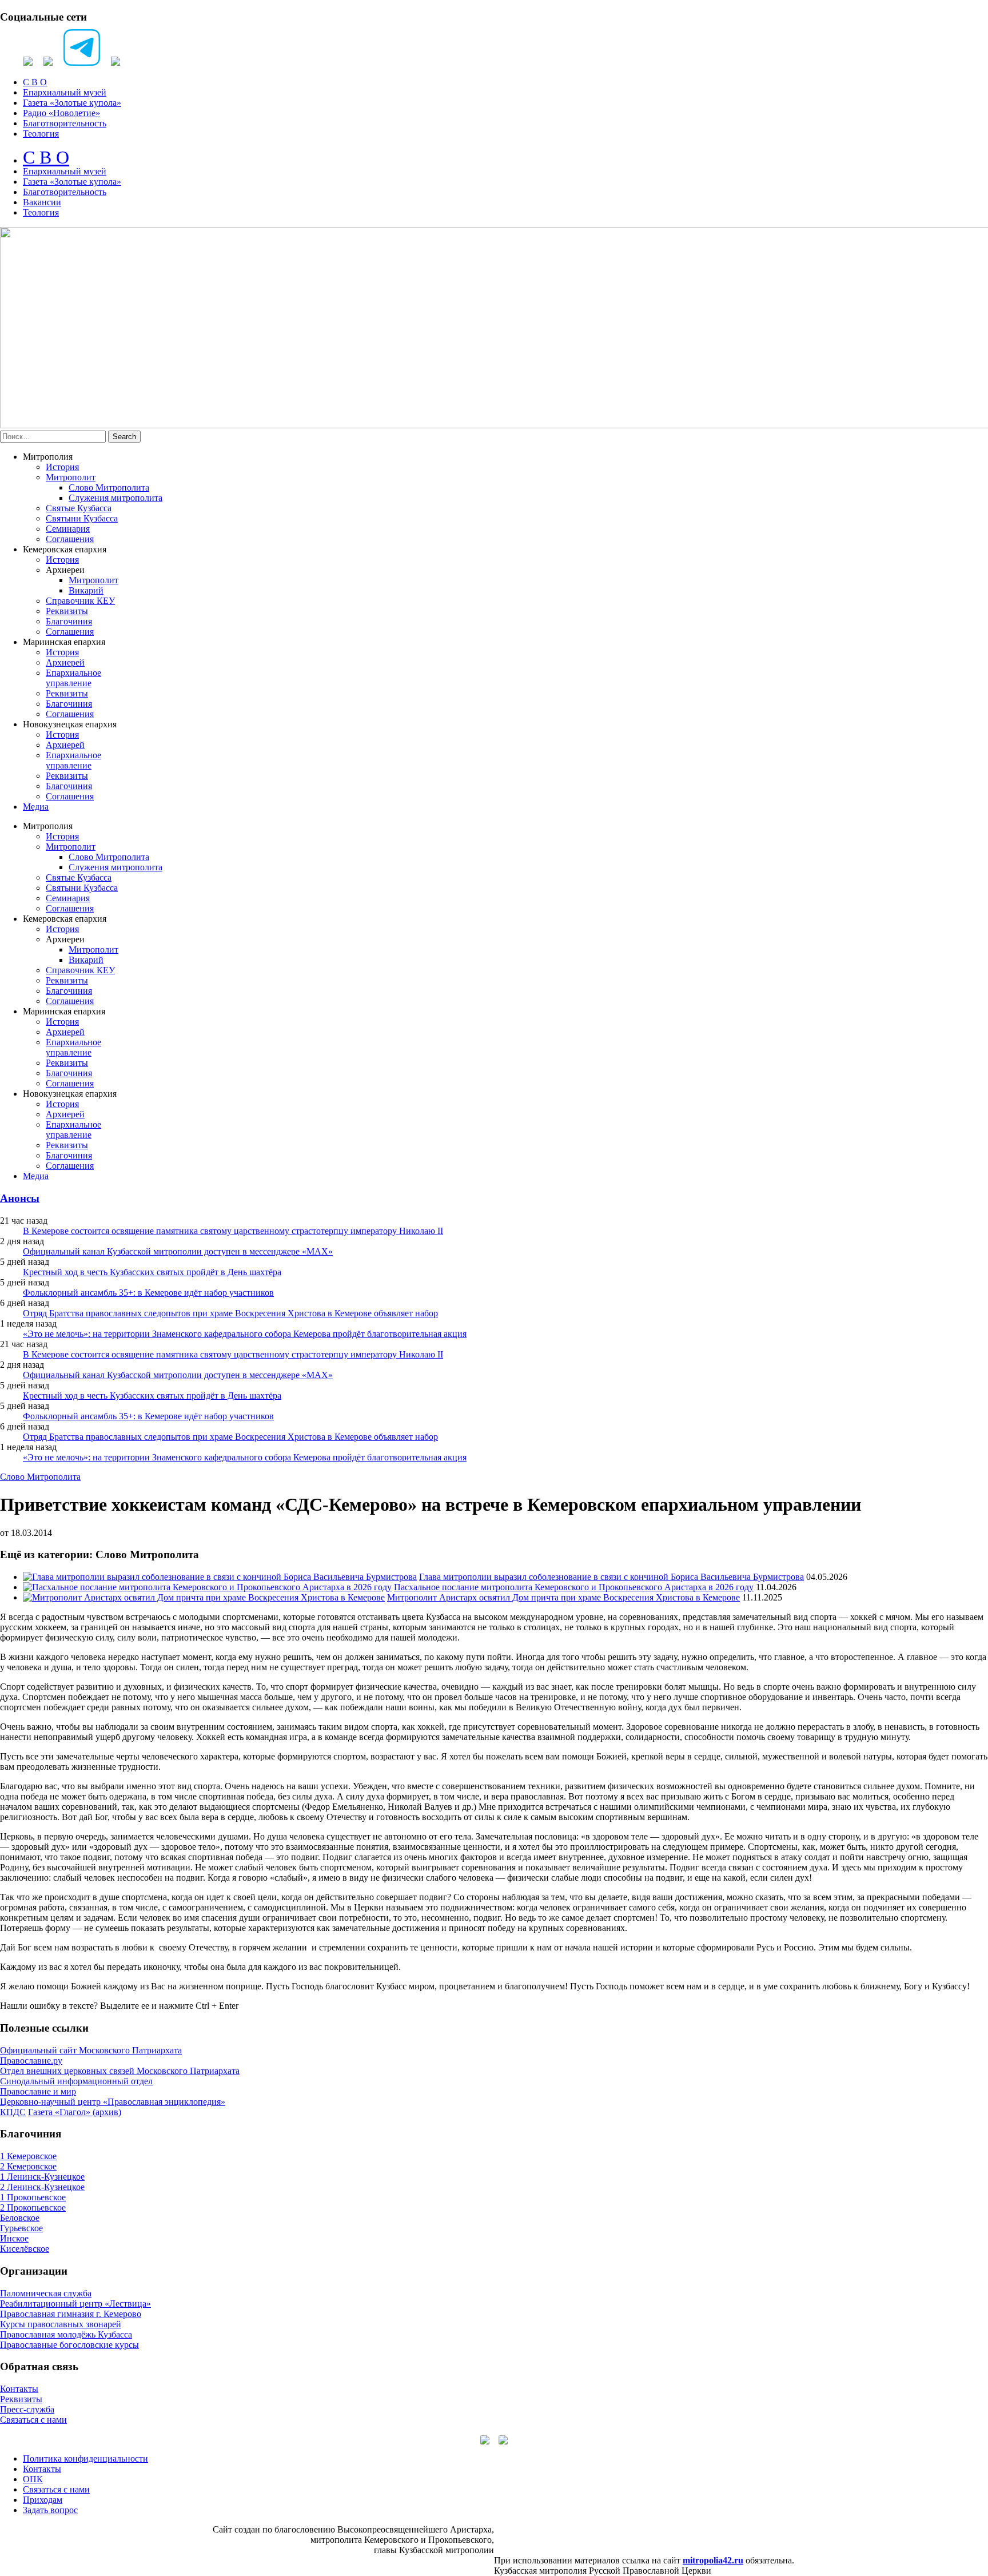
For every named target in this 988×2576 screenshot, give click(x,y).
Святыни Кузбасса (82, 518)
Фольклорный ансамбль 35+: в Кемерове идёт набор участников (148, 1293)
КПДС (13, 2112)
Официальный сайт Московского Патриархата (91, 2050)
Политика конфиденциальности (85, 2458)
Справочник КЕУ (80, 601)
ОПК (33, 2479)
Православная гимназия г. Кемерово (71, 2314)
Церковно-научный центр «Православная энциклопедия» (113, 2102)
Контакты (19, 2389)
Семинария (68, 529)
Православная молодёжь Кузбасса (66, 2334)
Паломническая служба (46, 2293)
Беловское (20, 2218)
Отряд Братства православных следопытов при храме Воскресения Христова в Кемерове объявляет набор (230, 1313)
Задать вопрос (50, 2510)
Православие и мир (38, 2091)
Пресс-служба (27, 2409)
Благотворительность (65, 123)
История (62, 467)
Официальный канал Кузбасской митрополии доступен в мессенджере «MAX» (178, 1251)
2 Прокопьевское (33, 2207)
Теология (41, 134)
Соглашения (70, 539)
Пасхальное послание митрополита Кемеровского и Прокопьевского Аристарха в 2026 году (574, 1587)
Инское (14, 2238)
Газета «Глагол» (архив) (75, 2112)
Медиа (36, 807)
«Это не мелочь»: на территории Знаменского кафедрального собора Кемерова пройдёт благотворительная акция (245, 1334)
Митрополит (71, 477)
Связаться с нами (33, 2420)
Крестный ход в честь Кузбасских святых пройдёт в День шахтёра (152, 1272)
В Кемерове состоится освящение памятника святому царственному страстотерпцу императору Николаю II (233, 1231)
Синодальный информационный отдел (76, 2081)
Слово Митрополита (109, 487)
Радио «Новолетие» (61, 113)
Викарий (86, 590)
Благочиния (69, 621)
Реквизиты (67, 611)
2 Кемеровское (28, 2166)
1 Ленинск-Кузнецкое (42, 2177)
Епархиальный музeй (65, 171)
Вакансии (42, 202)
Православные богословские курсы (69, 2345)
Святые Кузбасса (79, 508)
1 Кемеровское (28, 2156)
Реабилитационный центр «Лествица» (75, 2304)
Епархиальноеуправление (73, 678)
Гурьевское (21, 2228)
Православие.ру (31, 2061)
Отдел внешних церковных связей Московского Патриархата (120, 2071)
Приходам (43, 2500)
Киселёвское (25, 2249)
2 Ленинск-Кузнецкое (42, 2187)
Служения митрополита (115, 498)
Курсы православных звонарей (61, 2324)
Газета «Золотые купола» (72, 103)
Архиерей (65, 662)
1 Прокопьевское (33, 2197)
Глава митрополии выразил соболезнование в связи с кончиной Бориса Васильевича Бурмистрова (611, 1577)
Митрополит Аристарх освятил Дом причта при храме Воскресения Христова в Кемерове (563, 1597)
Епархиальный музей (65, 92)
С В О (35, 82)
